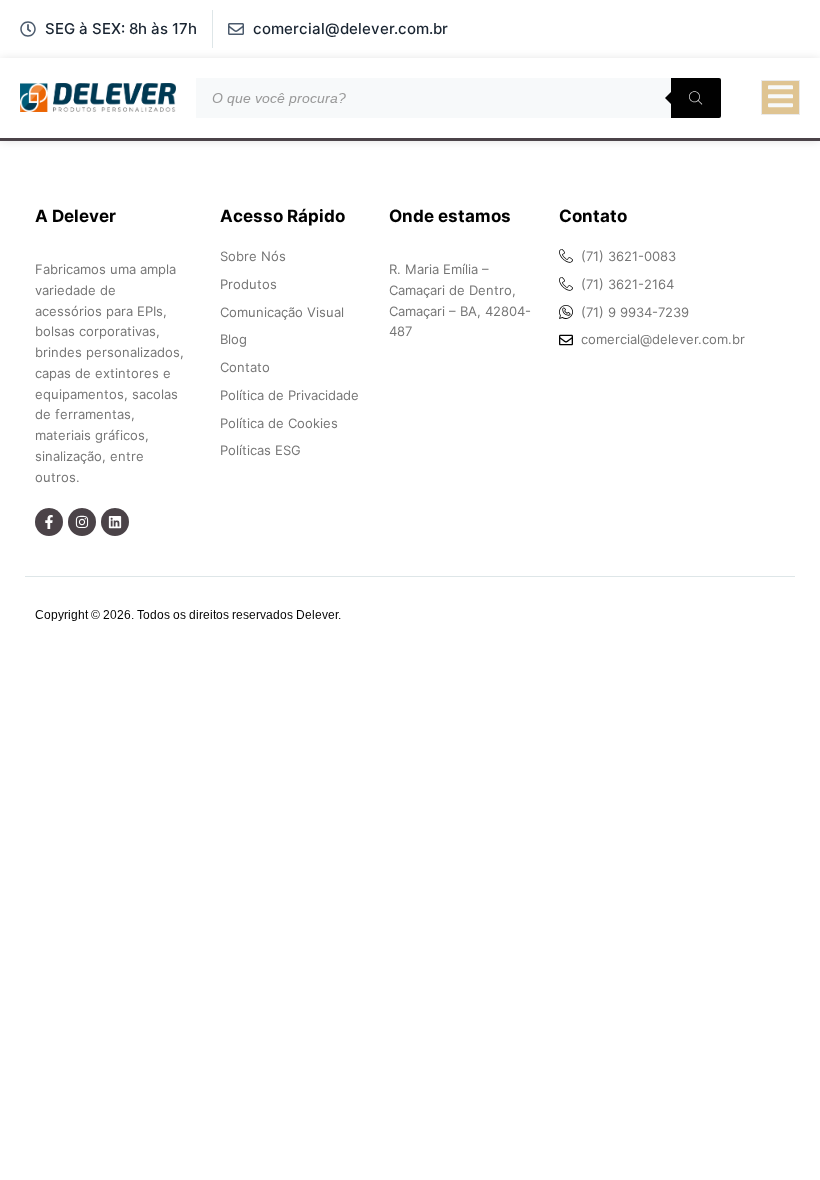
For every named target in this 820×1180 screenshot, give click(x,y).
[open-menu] (780, 98)
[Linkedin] (115, 522)
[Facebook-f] (49, 522)
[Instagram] (82, 522)
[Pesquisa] (696, 98)
